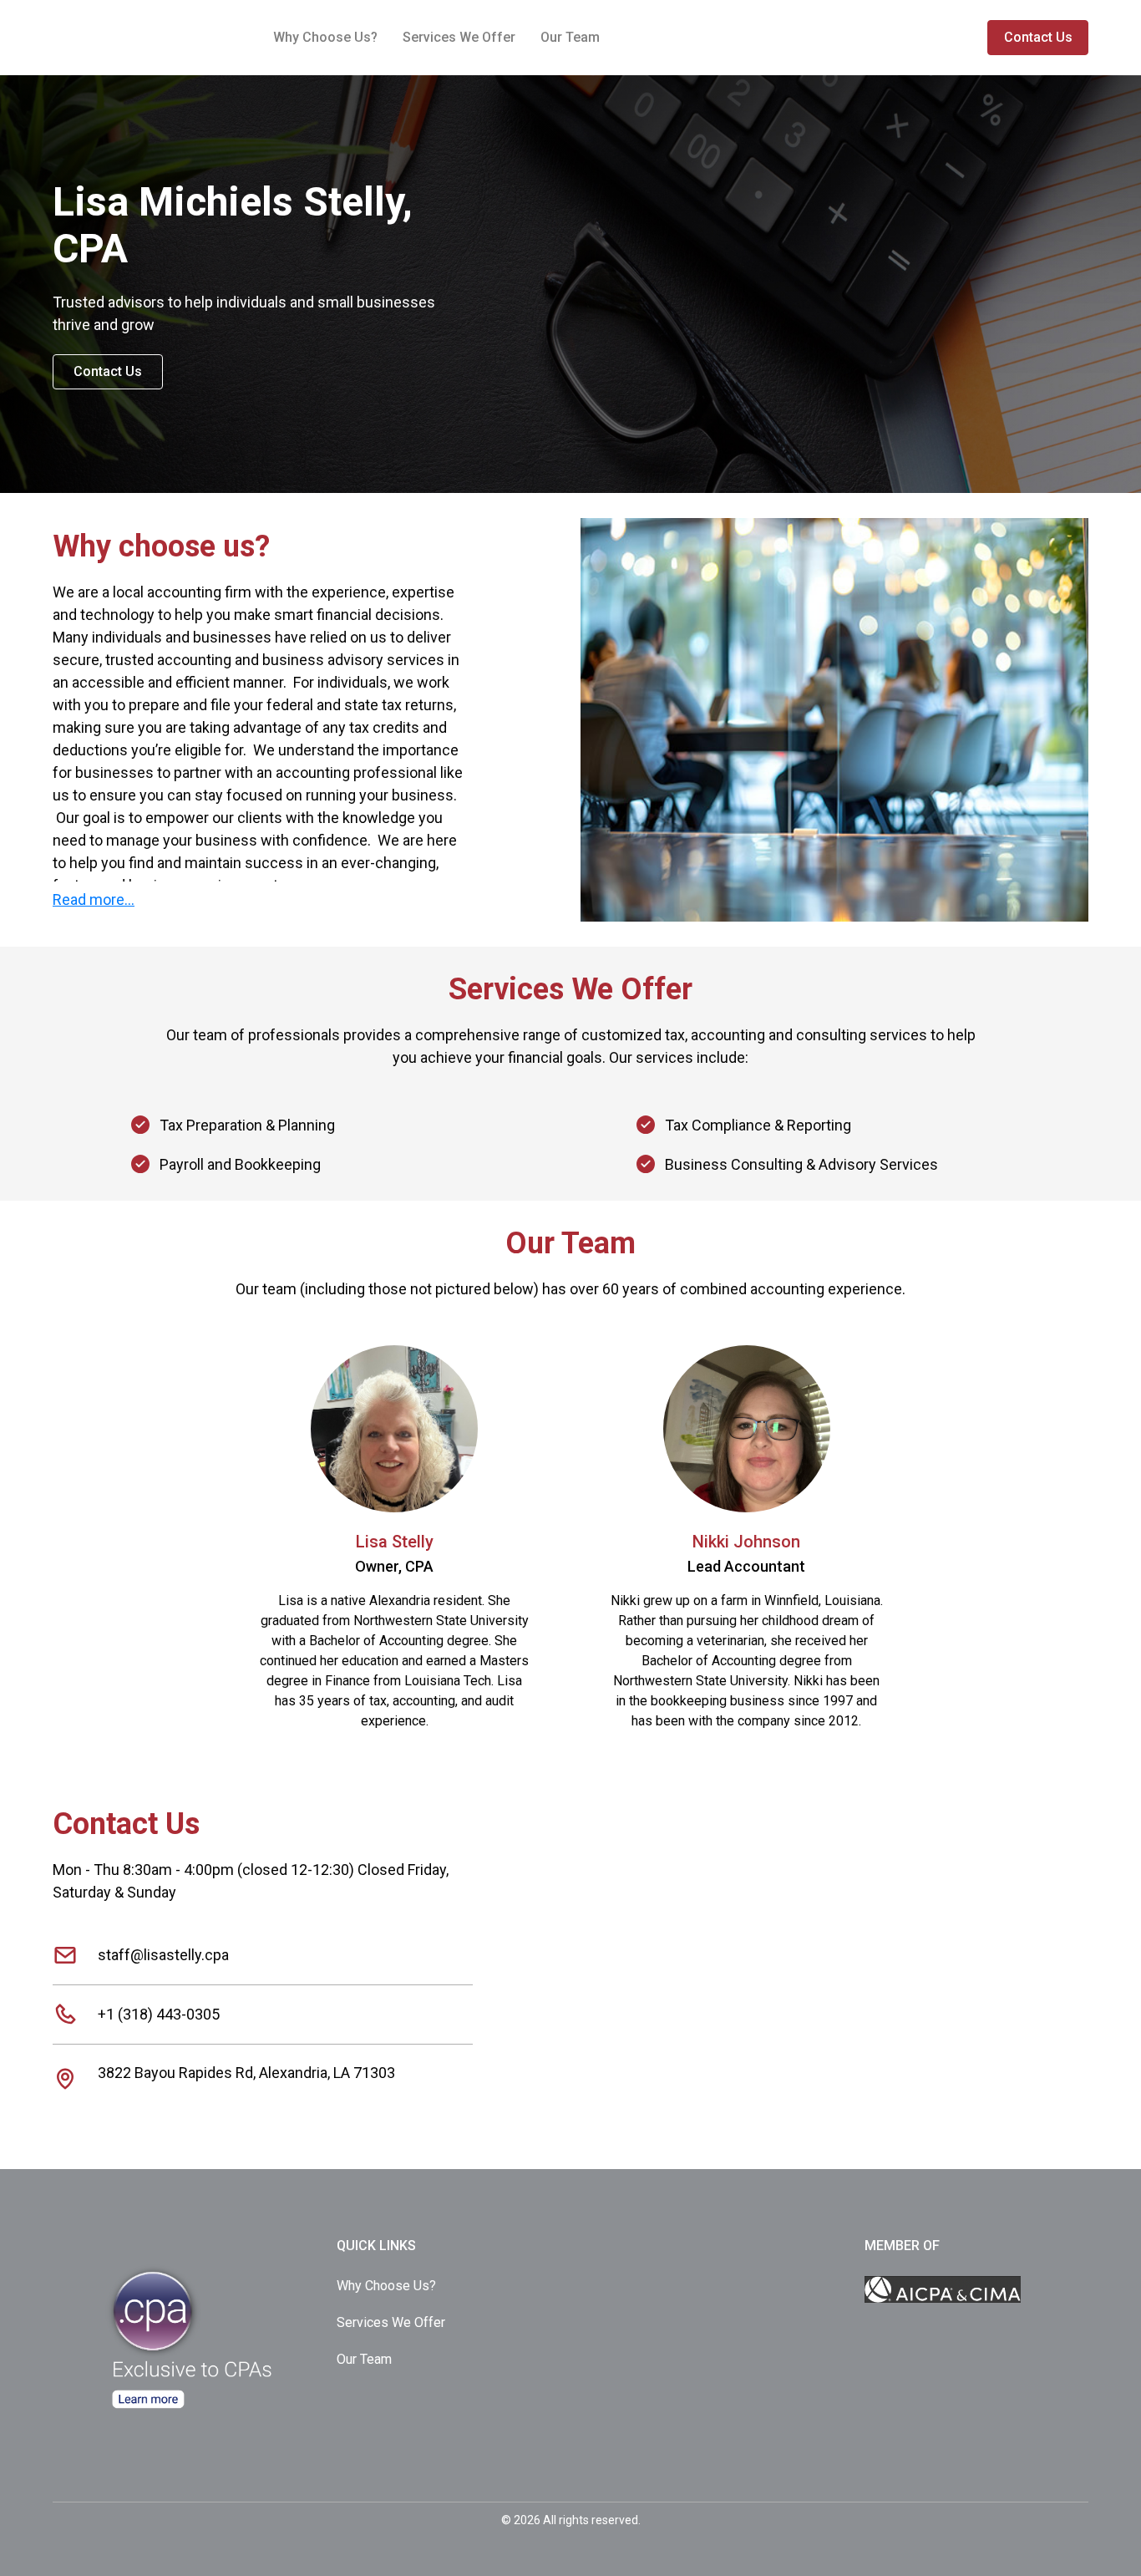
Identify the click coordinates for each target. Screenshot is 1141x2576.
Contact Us (1038, 37)
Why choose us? (325, 37)
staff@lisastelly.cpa (163, 1955)
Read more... (94, 899)
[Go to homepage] (195, 2246)
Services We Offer (459, 37)
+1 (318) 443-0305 (159, 2014)
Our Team (570, 37)
